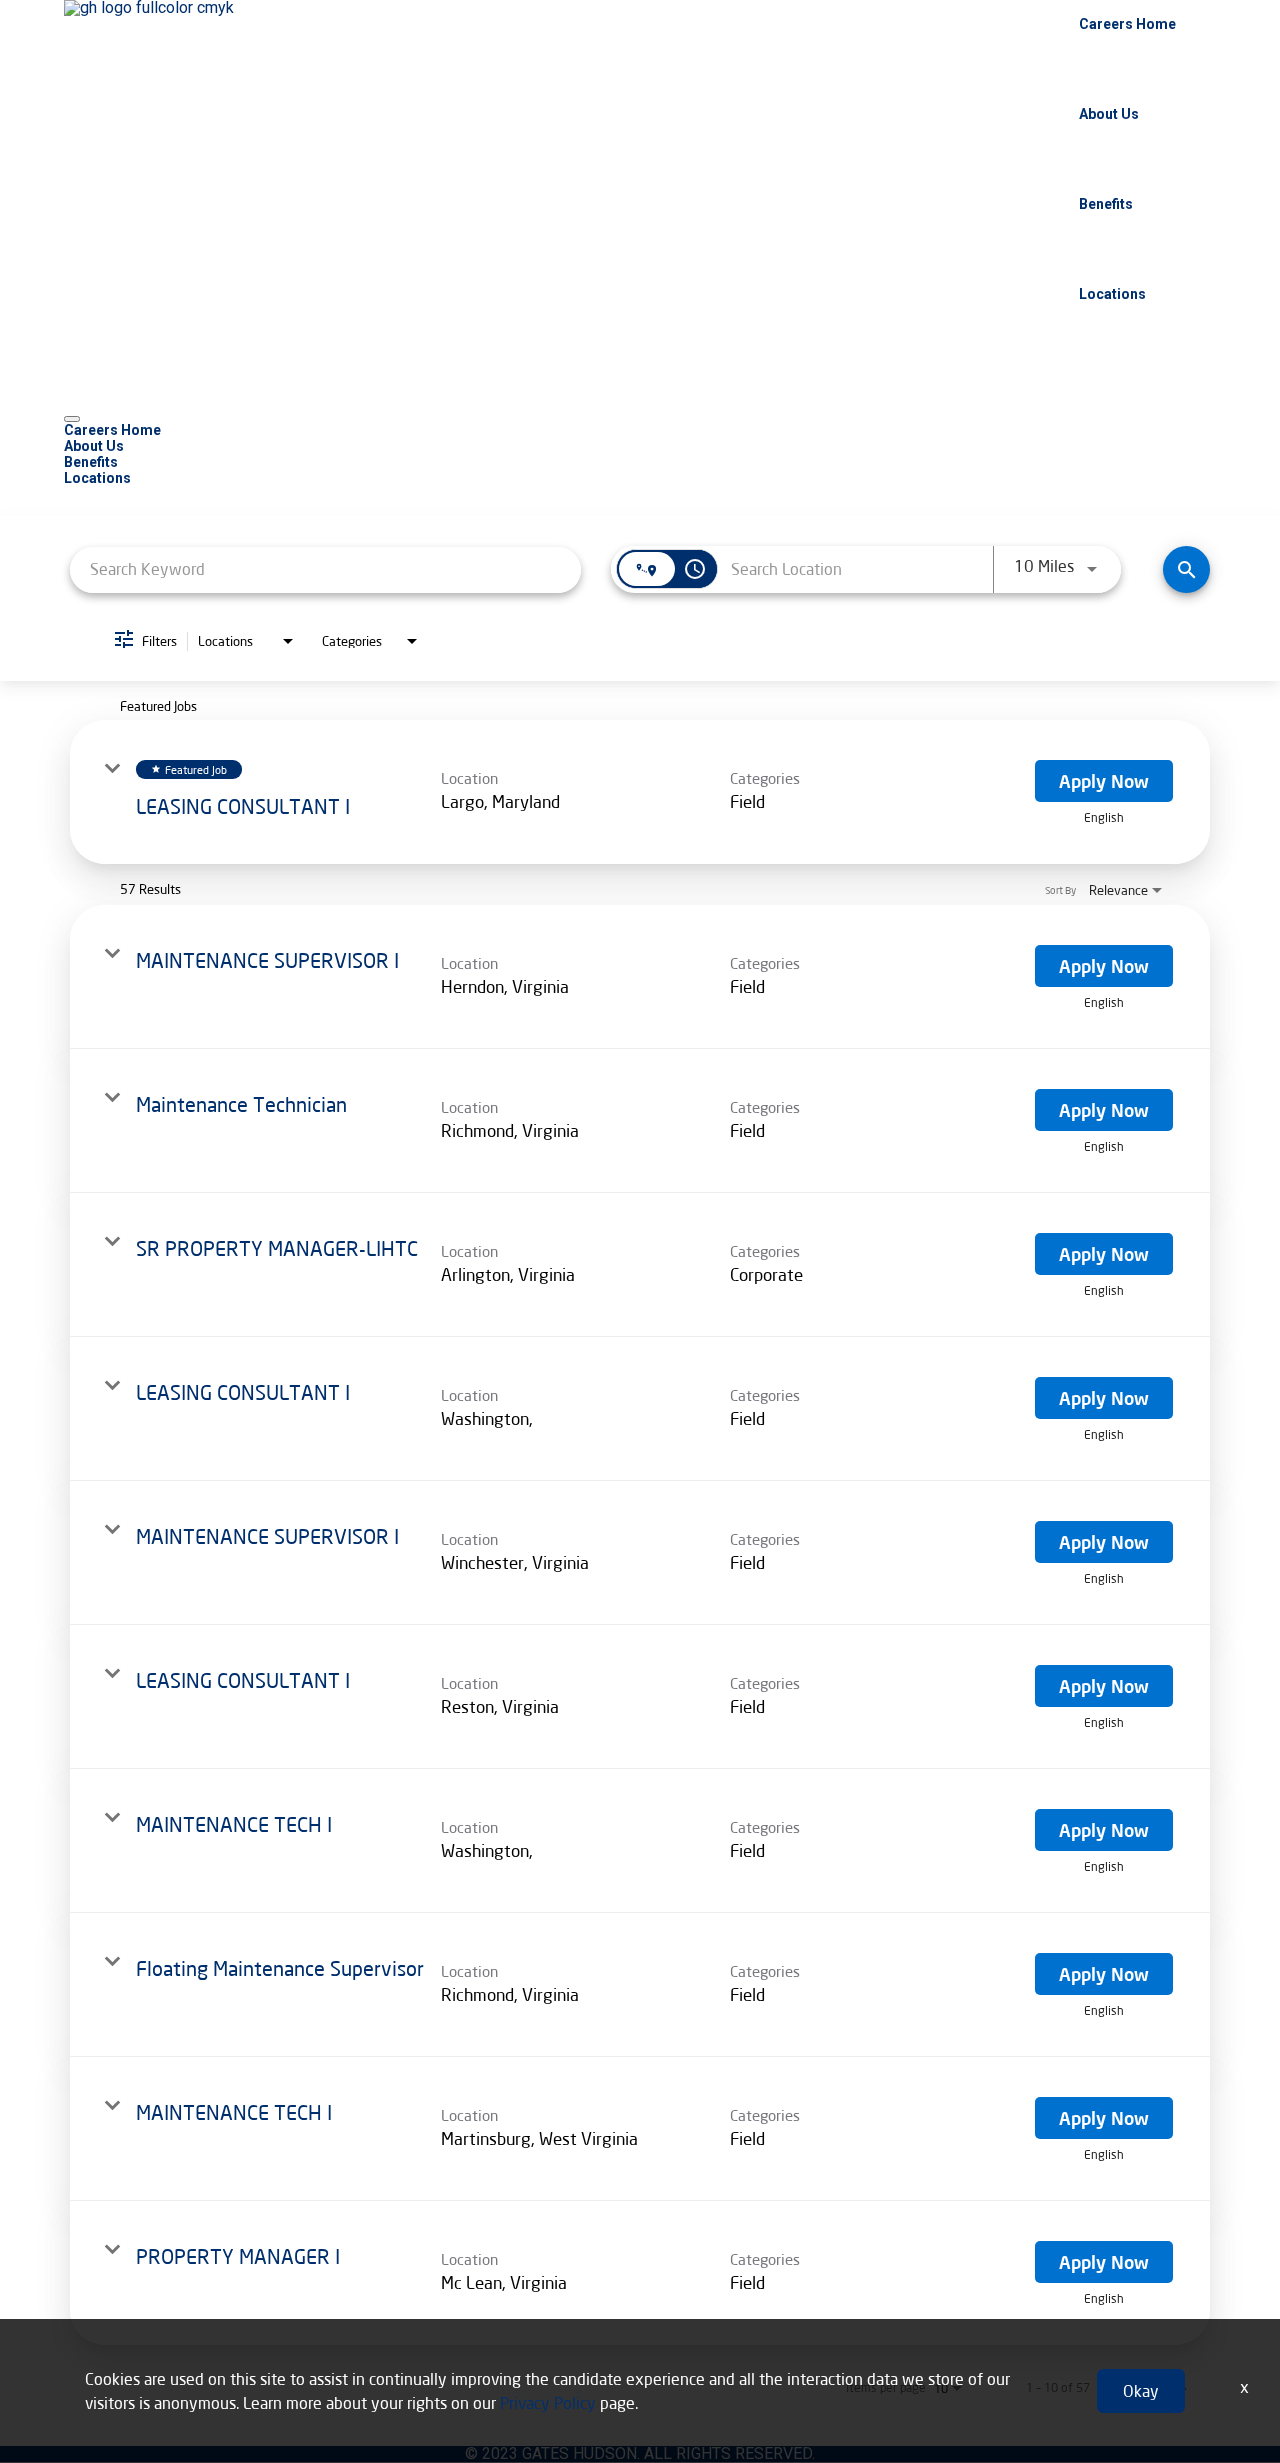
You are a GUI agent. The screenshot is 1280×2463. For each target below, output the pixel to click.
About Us (1109, 114)
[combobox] (325, 569)
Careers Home (1127, 24)
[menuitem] (640, 430)
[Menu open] (72, 419)
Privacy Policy (548, 2402)
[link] (640, 792)
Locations (1112, 294)
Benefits (1106, 204)
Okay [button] (1141, 2390)
